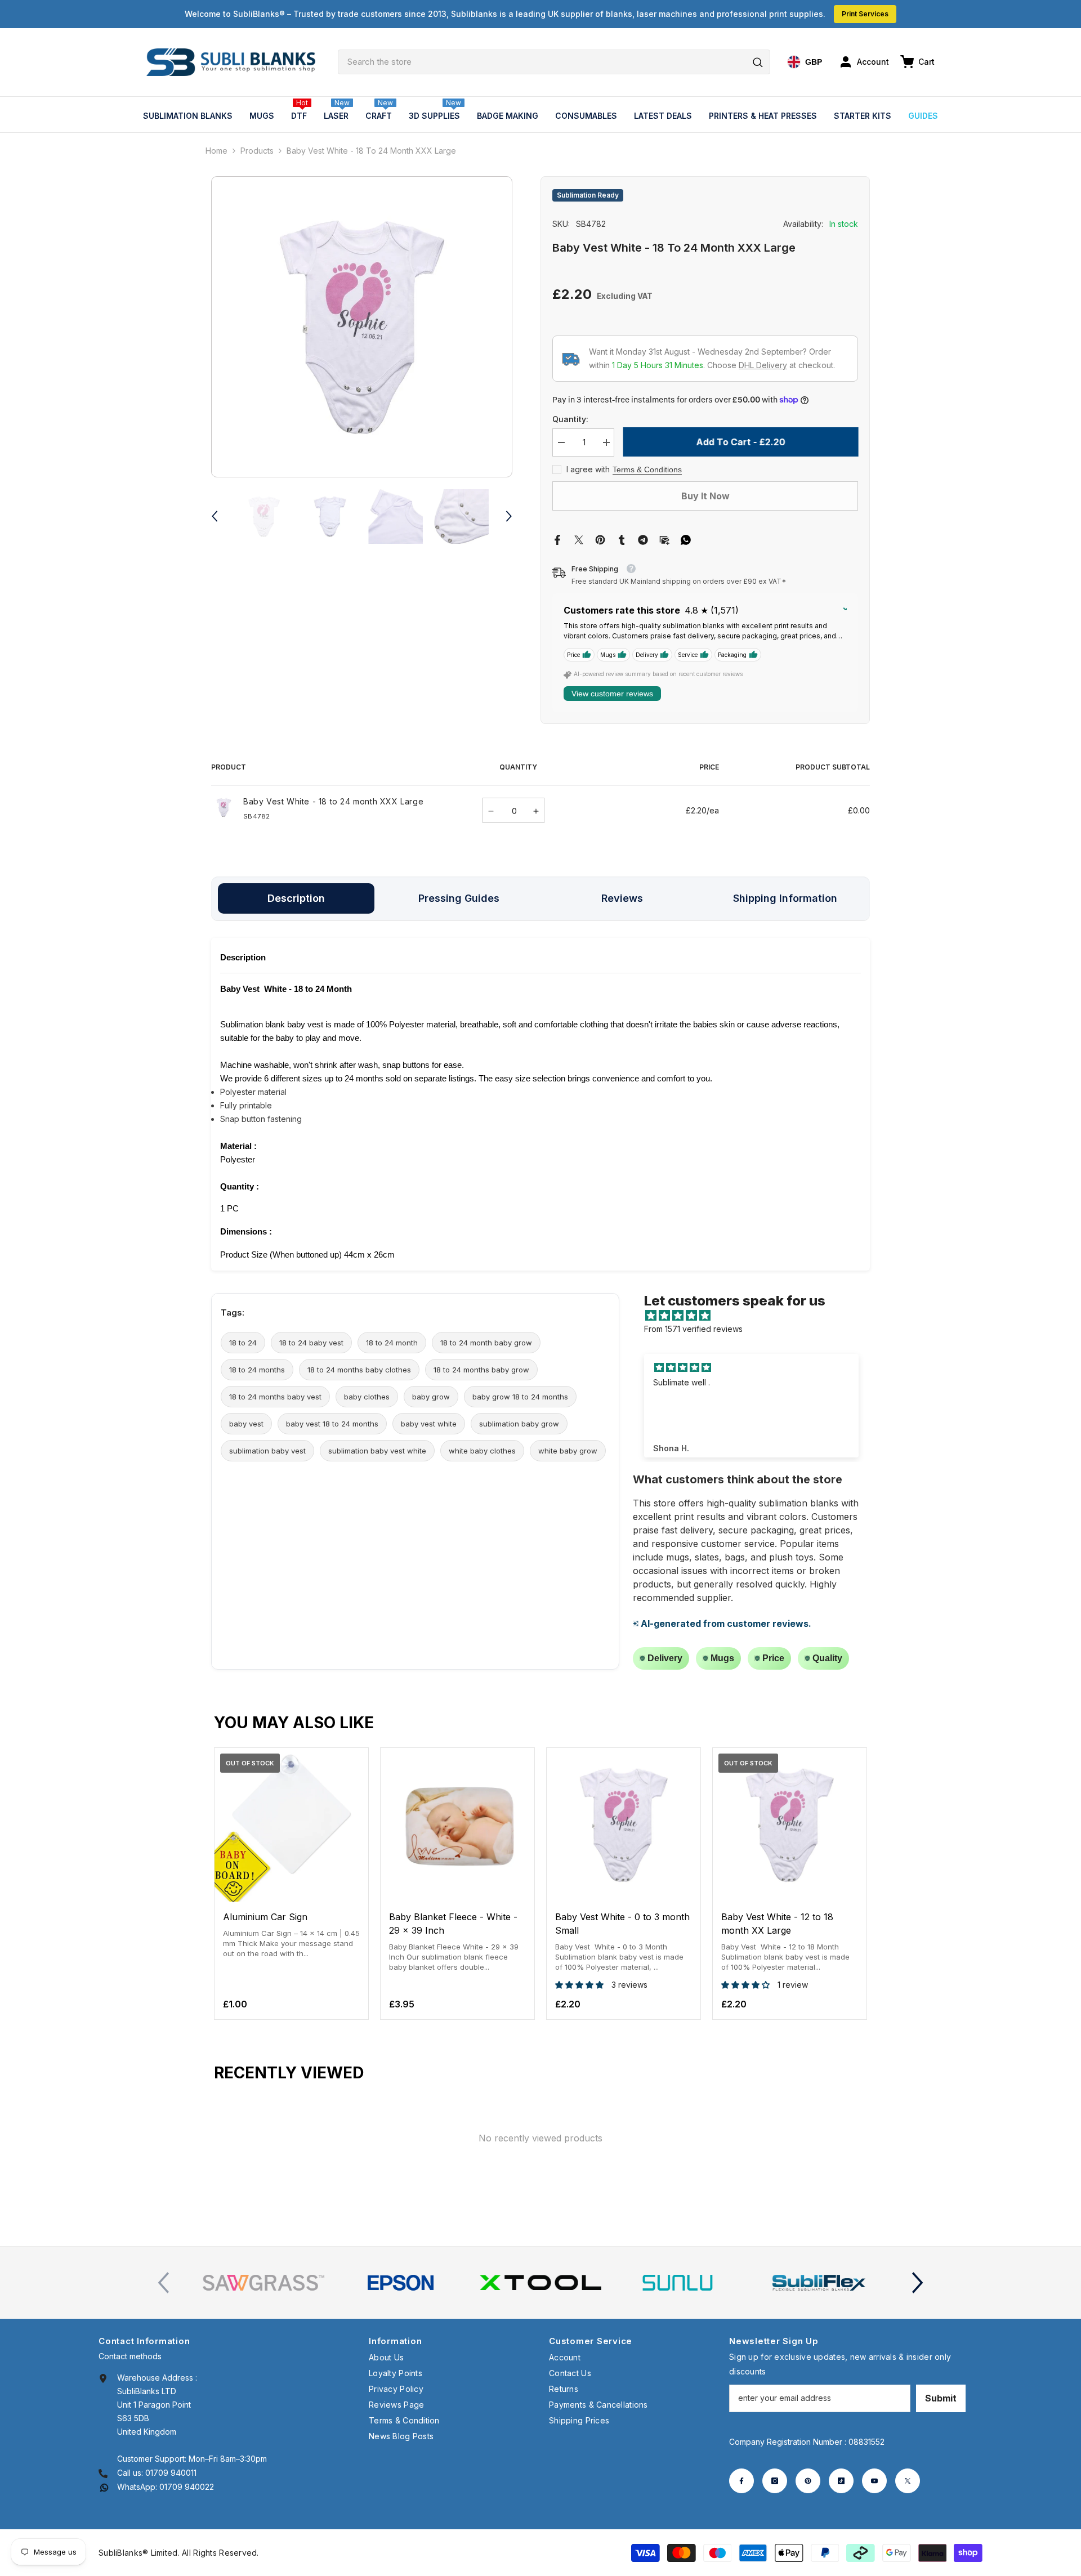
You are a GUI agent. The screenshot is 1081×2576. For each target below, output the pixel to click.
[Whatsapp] (686, 539)
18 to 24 (243, 1343)
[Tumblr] (622, 539)
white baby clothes (482, 1451)
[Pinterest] (600, 539)
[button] (215, 516)
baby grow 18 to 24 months (520, 1397)
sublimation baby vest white (377, 1451)
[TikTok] (841, 2481)
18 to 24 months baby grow (481, 1370)
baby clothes (367, 1397)
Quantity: (570, 419)
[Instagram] (775, 2481)
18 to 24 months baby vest (275, 1397)
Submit (941, 2398)
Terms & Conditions (647, 469)
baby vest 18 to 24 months (332, 1424)
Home (216, 151)
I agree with (588, 469)
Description (296, 898)
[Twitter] (579, 539)
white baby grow (568, 1451)
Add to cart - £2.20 (740, 442)
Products (257, 151)
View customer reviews (612, 694)
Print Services (865, 14)
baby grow (431, 1397)
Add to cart (457, 1891)
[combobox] (554, 62)
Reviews (622, 898)
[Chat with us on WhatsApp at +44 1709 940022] (104, 2487)
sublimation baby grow (519, 1424)
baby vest (246, 1424)
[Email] (664, 539)
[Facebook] (557, 539)
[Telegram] (643, 539)
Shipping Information (785, 898)
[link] (263, 2283)
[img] (757, 1316)
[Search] (554, 62)
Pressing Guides (459, 898)
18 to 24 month (392, 1343)
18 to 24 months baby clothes (359, 1370)
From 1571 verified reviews (693, 1329)
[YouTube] (874, 2481)
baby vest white (429, 1424)
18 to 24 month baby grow (486, 1343)
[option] (362, 327)
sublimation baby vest (267, 1451)
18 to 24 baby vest (311, 1343)
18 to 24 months (257, 1370)
